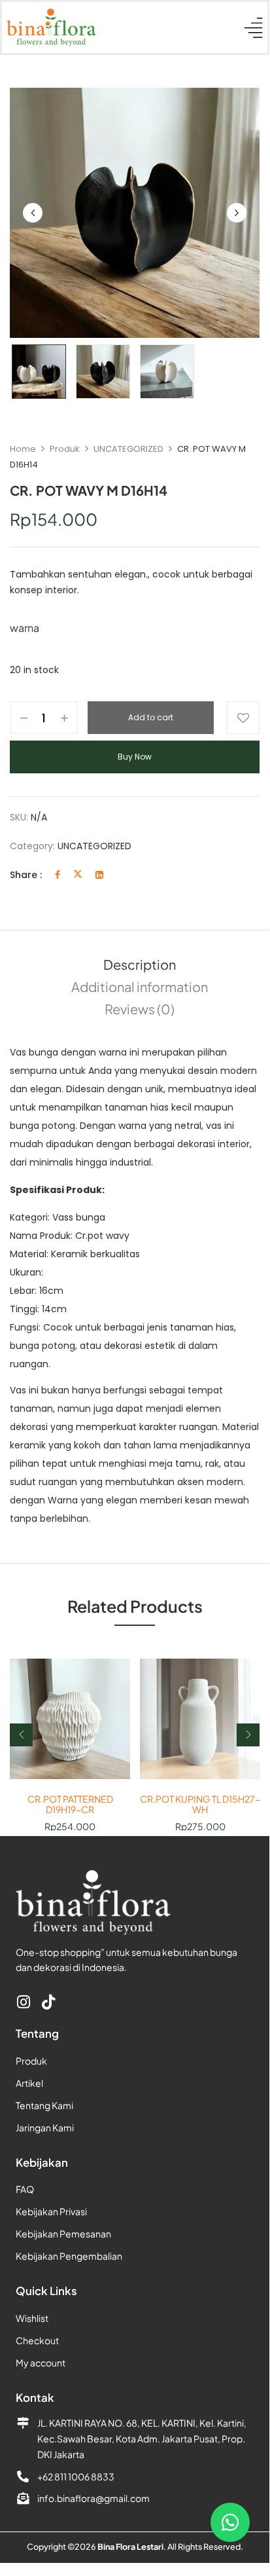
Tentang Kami (44, 2105)
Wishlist (32, 2318)
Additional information (140, 986)
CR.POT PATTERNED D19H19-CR (70, 1805)
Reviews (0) (140, 1009)
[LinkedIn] (99, 875)
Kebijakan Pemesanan (63, 2234)
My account (41, 2363)
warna (25, 628)
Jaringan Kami (45, 2127)
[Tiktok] (48, 2002)
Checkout (37, 2340)
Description (140, 964)
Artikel (29, 2083)
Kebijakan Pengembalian (69, 2256)
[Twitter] (78, 875)
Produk (65, 449)
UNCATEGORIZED (128, 449)
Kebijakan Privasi (51, 2211)
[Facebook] (58, 875)
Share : (26, 875)
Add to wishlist (243, 718)
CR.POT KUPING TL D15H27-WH (200, 1805)
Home (23, 449)
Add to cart (151, 717)
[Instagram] (23, 2002)
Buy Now (135, 757)
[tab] (139, 965)
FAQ (25, 2189)
